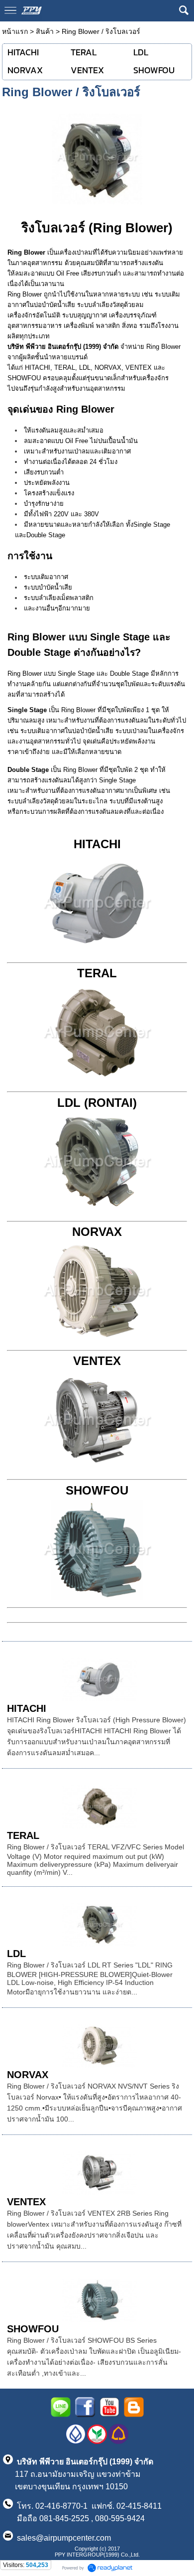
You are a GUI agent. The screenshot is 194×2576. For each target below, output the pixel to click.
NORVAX (28, 2075)
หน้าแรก (15, 31)
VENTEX (26, 2202)
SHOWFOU (33, 2329)
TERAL (23, 1835)
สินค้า (45, 31)
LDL (16, 1954)
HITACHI (97, 844)
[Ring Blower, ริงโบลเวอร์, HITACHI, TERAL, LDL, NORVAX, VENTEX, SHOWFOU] (97, 157)
